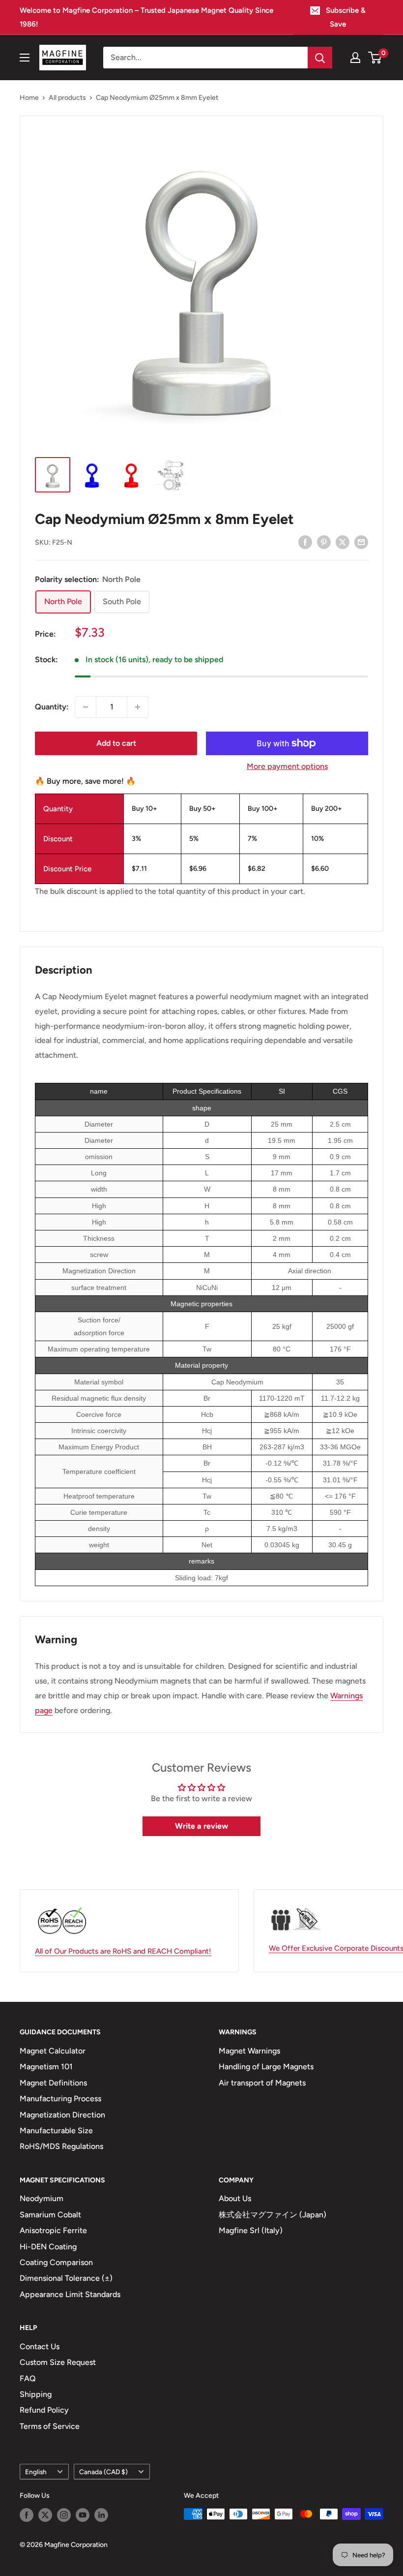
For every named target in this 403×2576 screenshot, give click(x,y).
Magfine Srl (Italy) (251, 2230)
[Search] (320, 58)
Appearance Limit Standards (70, 2294)
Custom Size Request (58, 2362)
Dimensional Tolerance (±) (66, 2278)
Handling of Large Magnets (266, 2067)
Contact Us (40, 2346)
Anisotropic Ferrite (53, 2230)
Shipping (36, 2394)
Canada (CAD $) (103, 2472)
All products (67, 98)
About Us (235, 2198)
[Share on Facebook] (305, 542)
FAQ (28, 2378)
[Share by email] (361, 542)
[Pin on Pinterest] (324, 542)
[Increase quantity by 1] (138, 707)
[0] (375, 58)
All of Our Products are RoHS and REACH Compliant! (123, 1951)
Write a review (201, 1826)
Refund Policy (44, 2410)
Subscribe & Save (346, 17)
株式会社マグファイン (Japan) (273, 2215)
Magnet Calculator (53, 2051)
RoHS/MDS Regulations (61, 2146)
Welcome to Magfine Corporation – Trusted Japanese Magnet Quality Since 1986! (146, 17)
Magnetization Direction (62, 2115)
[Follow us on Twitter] (45, 2515)
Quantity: (52, 707)
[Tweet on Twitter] (343, 542)
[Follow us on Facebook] (27, 2515)
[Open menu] (25, 58)
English (36, 2472)
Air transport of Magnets (262, 2083)
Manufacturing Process (60, 2099)
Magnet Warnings (249, 2051)
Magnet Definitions (53, 2083)
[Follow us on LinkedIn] (101, 2515)
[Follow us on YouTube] (83, 2515)
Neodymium (42, 2198)
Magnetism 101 (46, 2067)
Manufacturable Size (56, 2131)
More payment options (287, 766)
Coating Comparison (56, 2262)
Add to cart (116, 743)
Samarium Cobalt (50, 2215)
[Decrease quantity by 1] (86, 707)
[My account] (355, 58)
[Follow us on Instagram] (64, 2515)
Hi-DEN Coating (48, 2247)
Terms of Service (50, 2426)
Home (29, 98)
